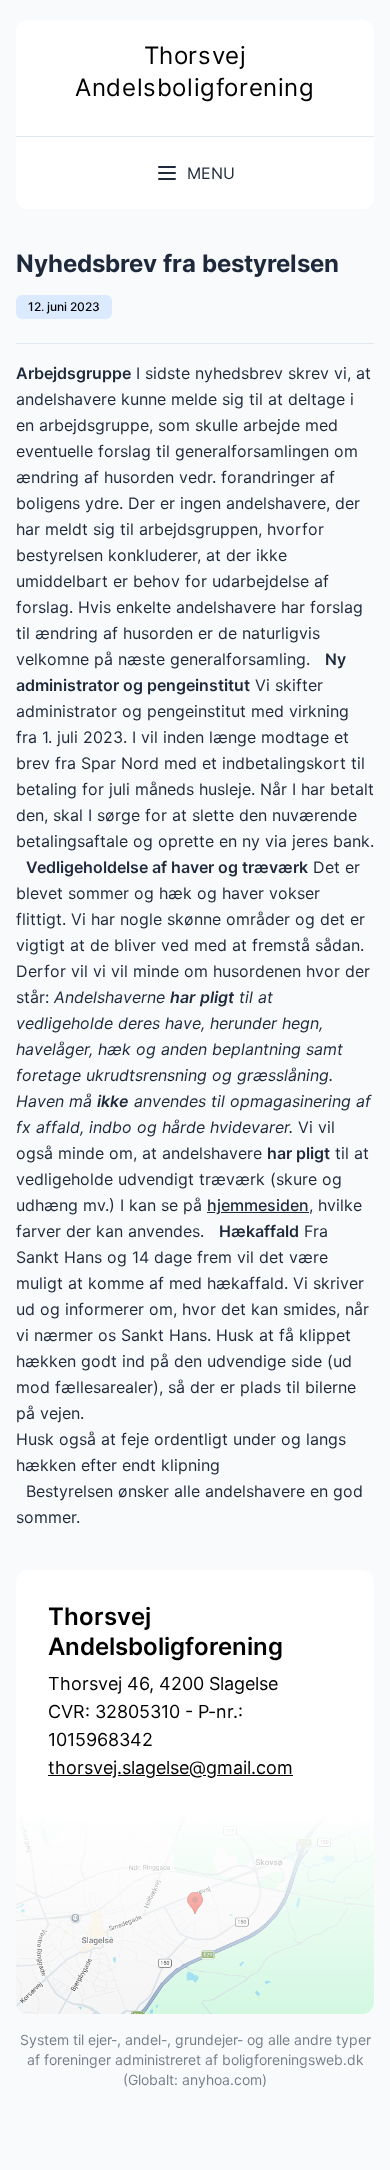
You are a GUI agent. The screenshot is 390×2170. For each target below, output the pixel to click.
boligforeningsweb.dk (293, 2059)
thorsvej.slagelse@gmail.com (170, 1767)
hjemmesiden (258, 1205)
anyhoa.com (222, 2079)
